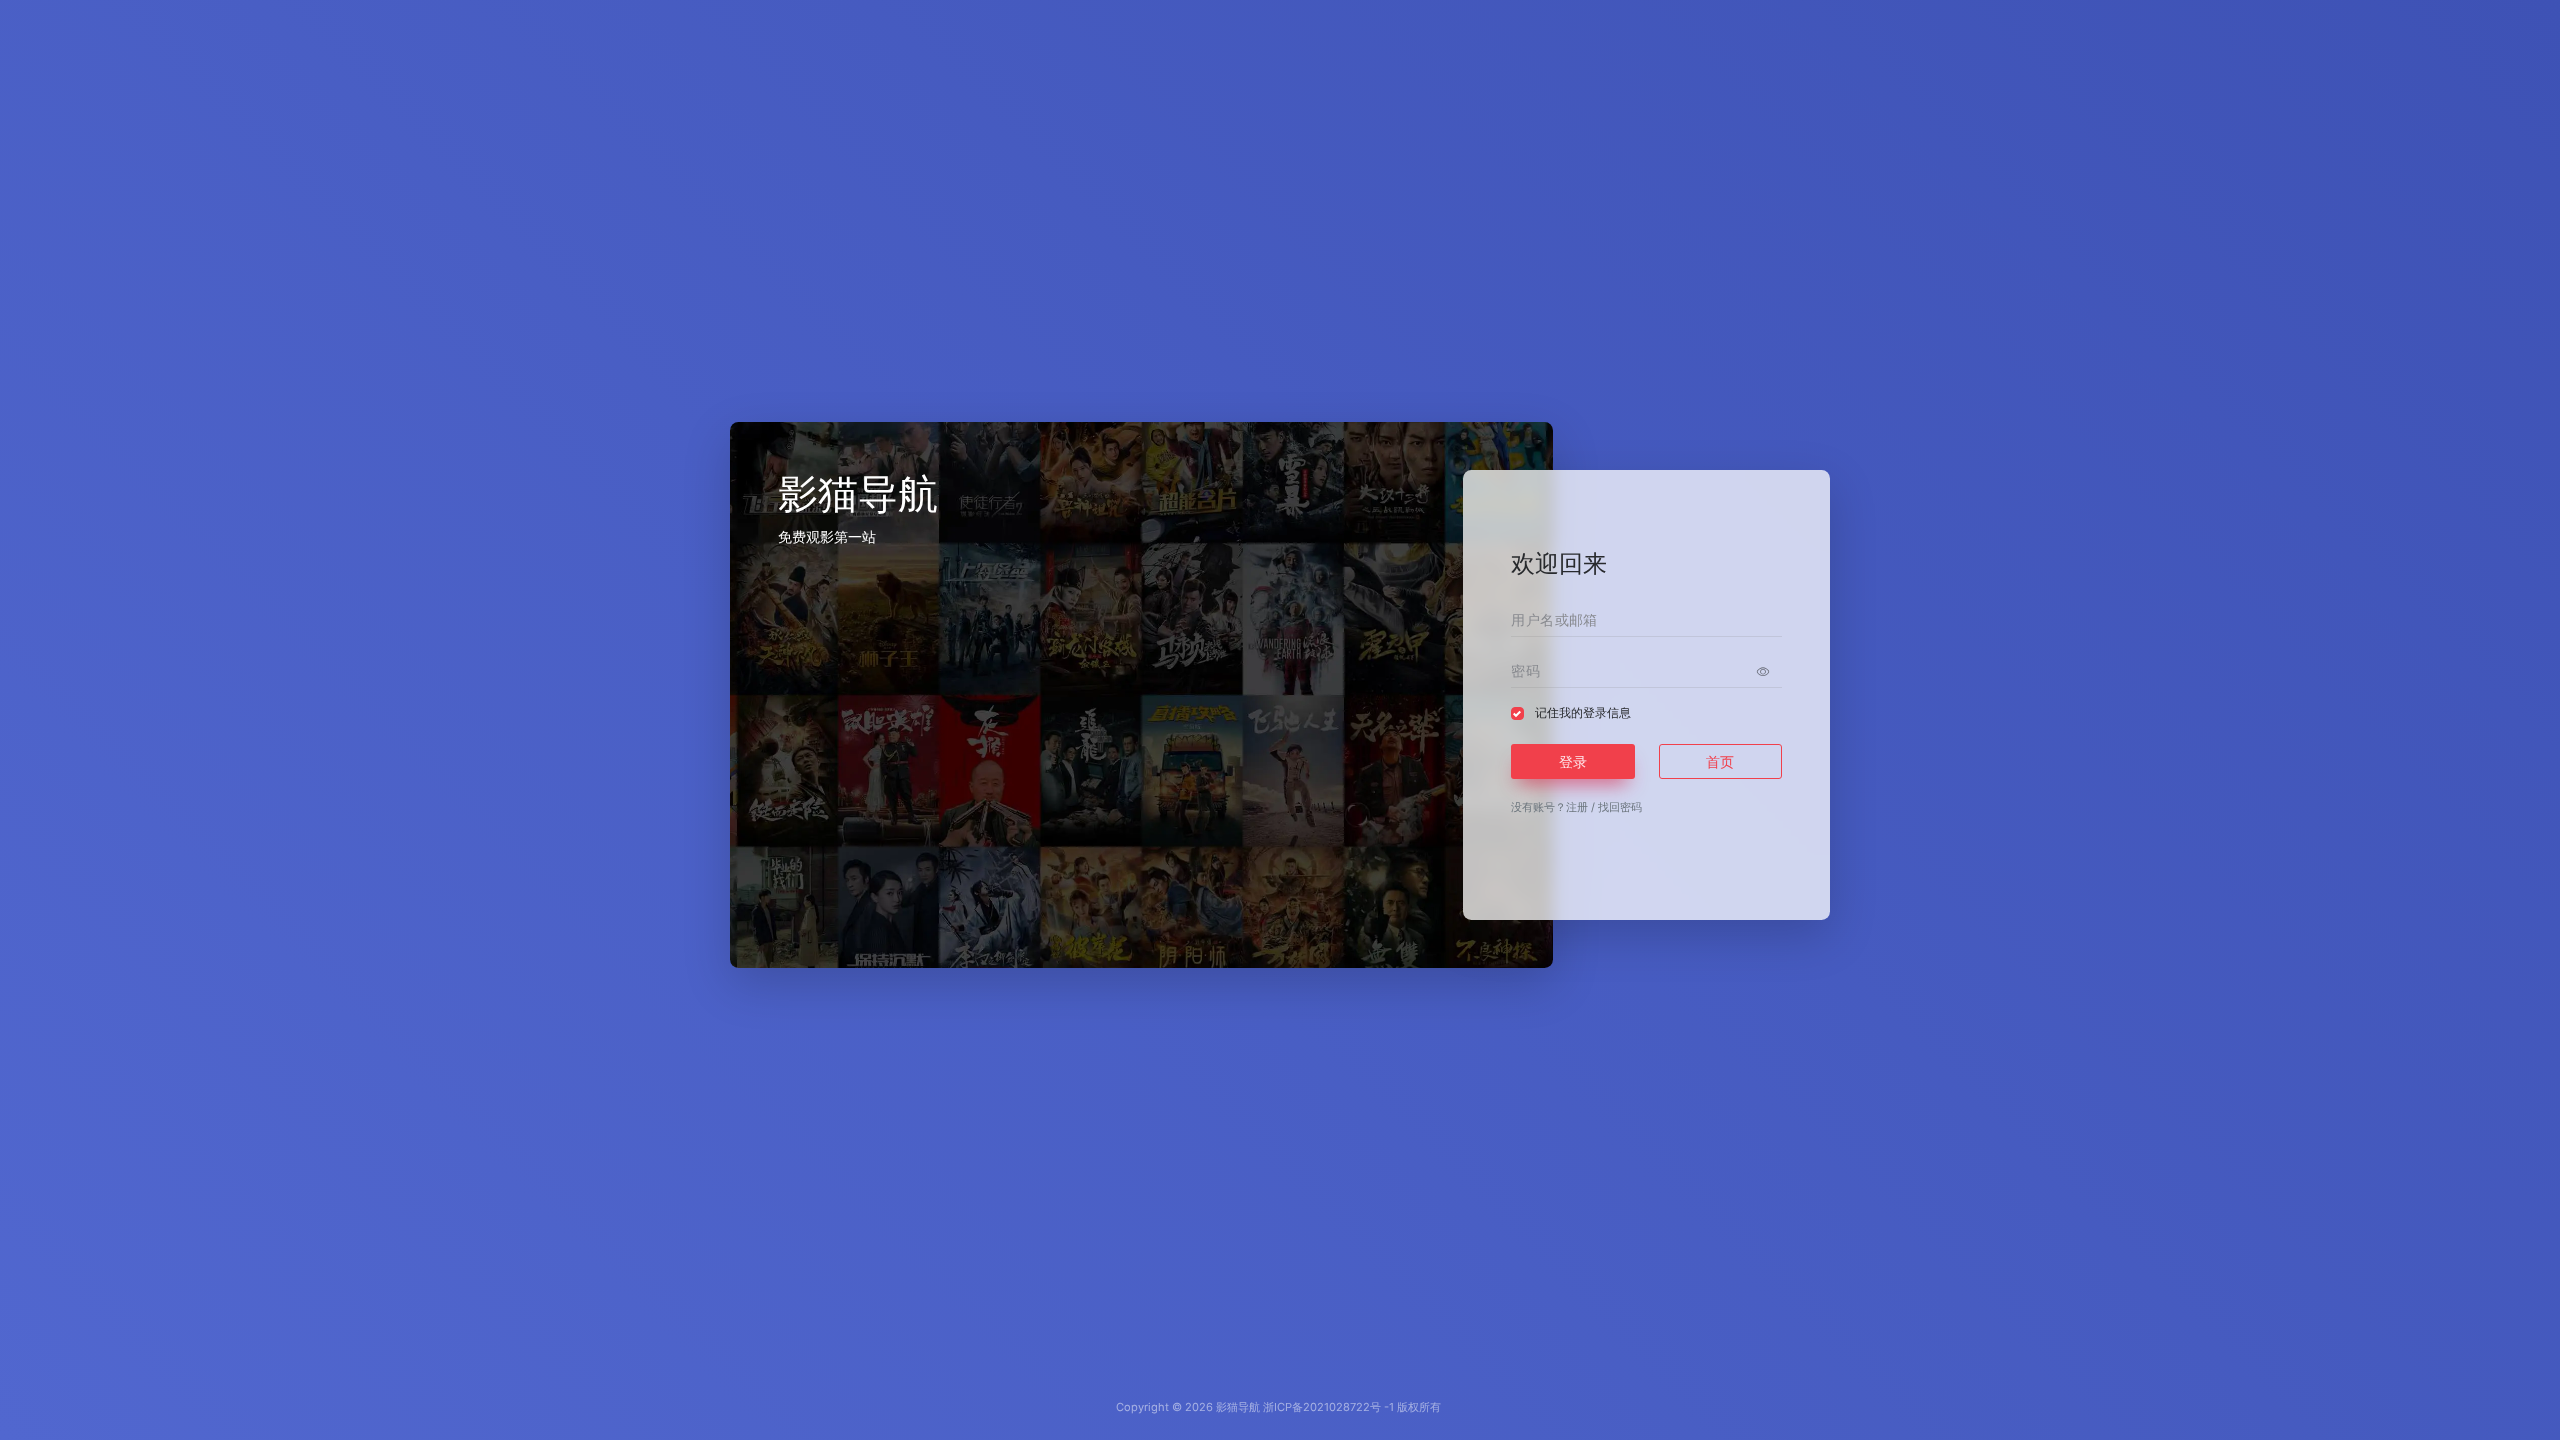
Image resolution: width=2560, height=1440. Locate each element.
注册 (1577, 807)
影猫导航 (1238, 1407)
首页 (1720, 761)
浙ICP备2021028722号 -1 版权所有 (1352, 1407)
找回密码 (1620, 807)
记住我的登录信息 (1583, 712)
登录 (1573, 761)
